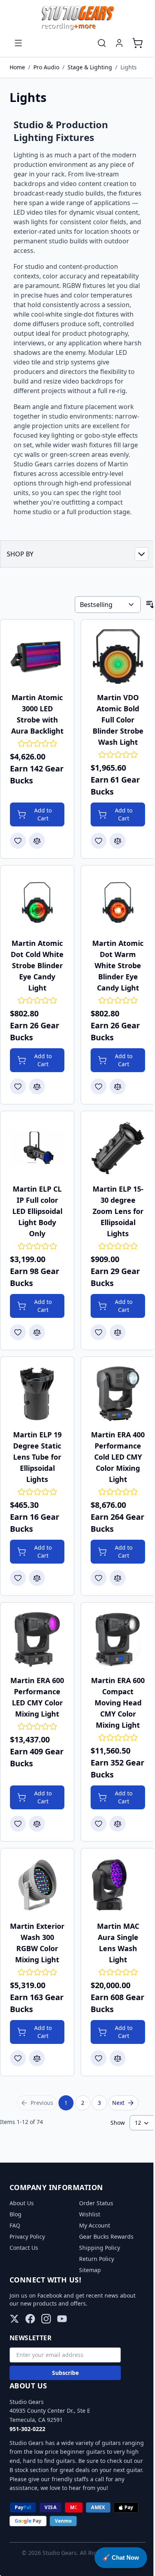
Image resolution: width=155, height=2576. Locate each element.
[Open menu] (18, 43)
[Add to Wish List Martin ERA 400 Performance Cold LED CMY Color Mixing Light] (99, 1578)
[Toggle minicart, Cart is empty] (138, 43)
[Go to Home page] (77, 18)
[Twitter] (14, 2319)
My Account (95, 2225)
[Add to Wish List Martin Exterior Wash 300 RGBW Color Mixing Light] (18, 2058)
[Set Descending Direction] (150, 605)
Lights (129, 67)
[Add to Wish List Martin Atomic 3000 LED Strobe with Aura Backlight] (18, 841)
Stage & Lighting (90, 67)
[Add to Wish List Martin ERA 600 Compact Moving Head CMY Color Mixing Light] (99, 1824)
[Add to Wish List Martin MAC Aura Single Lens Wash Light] (99, 2058)
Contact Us (24, 2248)
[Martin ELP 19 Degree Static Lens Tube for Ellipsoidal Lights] (37, 1394)
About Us (22, 2203)
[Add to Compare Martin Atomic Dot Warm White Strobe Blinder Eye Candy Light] (118, 1086)
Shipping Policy (100, 2248)
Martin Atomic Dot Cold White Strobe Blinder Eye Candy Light (37, 965)
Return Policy (97, 2259)
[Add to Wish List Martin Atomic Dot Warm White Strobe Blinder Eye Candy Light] (99, 1086)
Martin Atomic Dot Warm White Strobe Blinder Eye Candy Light (118, 965)
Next (118, 2103)
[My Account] (119, 43)
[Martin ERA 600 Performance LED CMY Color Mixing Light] (37, 1639)
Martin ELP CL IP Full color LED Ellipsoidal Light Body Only (37, 1211)
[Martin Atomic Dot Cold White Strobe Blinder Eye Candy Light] (37, 902)
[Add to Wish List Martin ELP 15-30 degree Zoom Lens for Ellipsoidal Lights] (99, 1332)
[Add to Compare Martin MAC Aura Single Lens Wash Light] (118, 2058)
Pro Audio (46, 67)
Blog (15, 2214)
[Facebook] (30, 2319)
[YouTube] (62, 2319)
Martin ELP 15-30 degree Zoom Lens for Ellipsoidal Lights (118, 1211)
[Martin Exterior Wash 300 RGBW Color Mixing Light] (37, 1885)
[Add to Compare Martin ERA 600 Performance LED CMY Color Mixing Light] (37, 1824)
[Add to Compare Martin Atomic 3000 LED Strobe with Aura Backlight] (37, 841)
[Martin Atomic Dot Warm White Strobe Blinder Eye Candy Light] (118, 902)
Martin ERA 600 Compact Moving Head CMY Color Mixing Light (118, 1703)
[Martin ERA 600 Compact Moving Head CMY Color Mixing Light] (118, 1639)
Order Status (96, 2203)
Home (17, 67)
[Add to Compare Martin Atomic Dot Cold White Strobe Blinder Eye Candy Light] (37, 1086)
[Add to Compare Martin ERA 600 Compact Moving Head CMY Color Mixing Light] (118, 1824)
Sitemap (90, 2270)
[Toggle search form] (102, 43)
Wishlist (90, 2214)
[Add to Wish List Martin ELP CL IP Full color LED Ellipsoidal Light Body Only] (18, 1332)
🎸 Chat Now (121, 2557)
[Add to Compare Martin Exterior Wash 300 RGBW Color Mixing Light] (37, 2058)
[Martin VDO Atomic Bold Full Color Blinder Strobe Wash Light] (118, 657)
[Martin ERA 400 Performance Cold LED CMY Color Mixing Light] (118, 1394)
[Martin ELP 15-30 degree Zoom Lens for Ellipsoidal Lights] (118, 1148)
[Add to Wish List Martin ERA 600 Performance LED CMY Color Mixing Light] (18, 1824)
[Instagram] (46, 2319)
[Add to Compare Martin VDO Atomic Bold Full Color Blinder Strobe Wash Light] (118, 841)
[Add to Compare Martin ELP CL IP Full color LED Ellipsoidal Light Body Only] (37, 1332)
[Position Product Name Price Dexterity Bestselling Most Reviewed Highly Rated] (108, 605)
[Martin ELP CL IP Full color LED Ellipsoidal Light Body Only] (37, 1148)
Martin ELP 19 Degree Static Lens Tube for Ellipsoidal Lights (37, 1457)
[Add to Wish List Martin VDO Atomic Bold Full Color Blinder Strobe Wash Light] (99, 841)
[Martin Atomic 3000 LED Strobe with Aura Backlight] (37, 657)
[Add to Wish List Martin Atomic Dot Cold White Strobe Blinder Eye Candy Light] (18, 1086)
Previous (42, 2103)
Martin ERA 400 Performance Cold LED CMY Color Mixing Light (118, 1457)
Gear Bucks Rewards (106, 2236)
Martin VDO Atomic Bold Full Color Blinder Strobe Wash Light (118, 720)
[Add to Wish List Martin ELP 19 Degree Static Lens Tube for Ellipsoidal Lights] (18, 1578)
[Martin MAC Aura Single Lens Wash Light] (118, 1885)
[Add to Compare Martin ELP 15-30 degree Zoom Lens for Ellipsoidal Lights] (118, 1332)
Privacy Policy (27, 2236)
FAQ (15, 2225)
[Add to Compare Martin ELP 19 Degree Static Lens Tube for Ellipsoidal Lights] (37, 1578)
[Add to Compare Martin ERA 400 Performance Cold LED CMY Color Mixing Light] (118, 1578)
